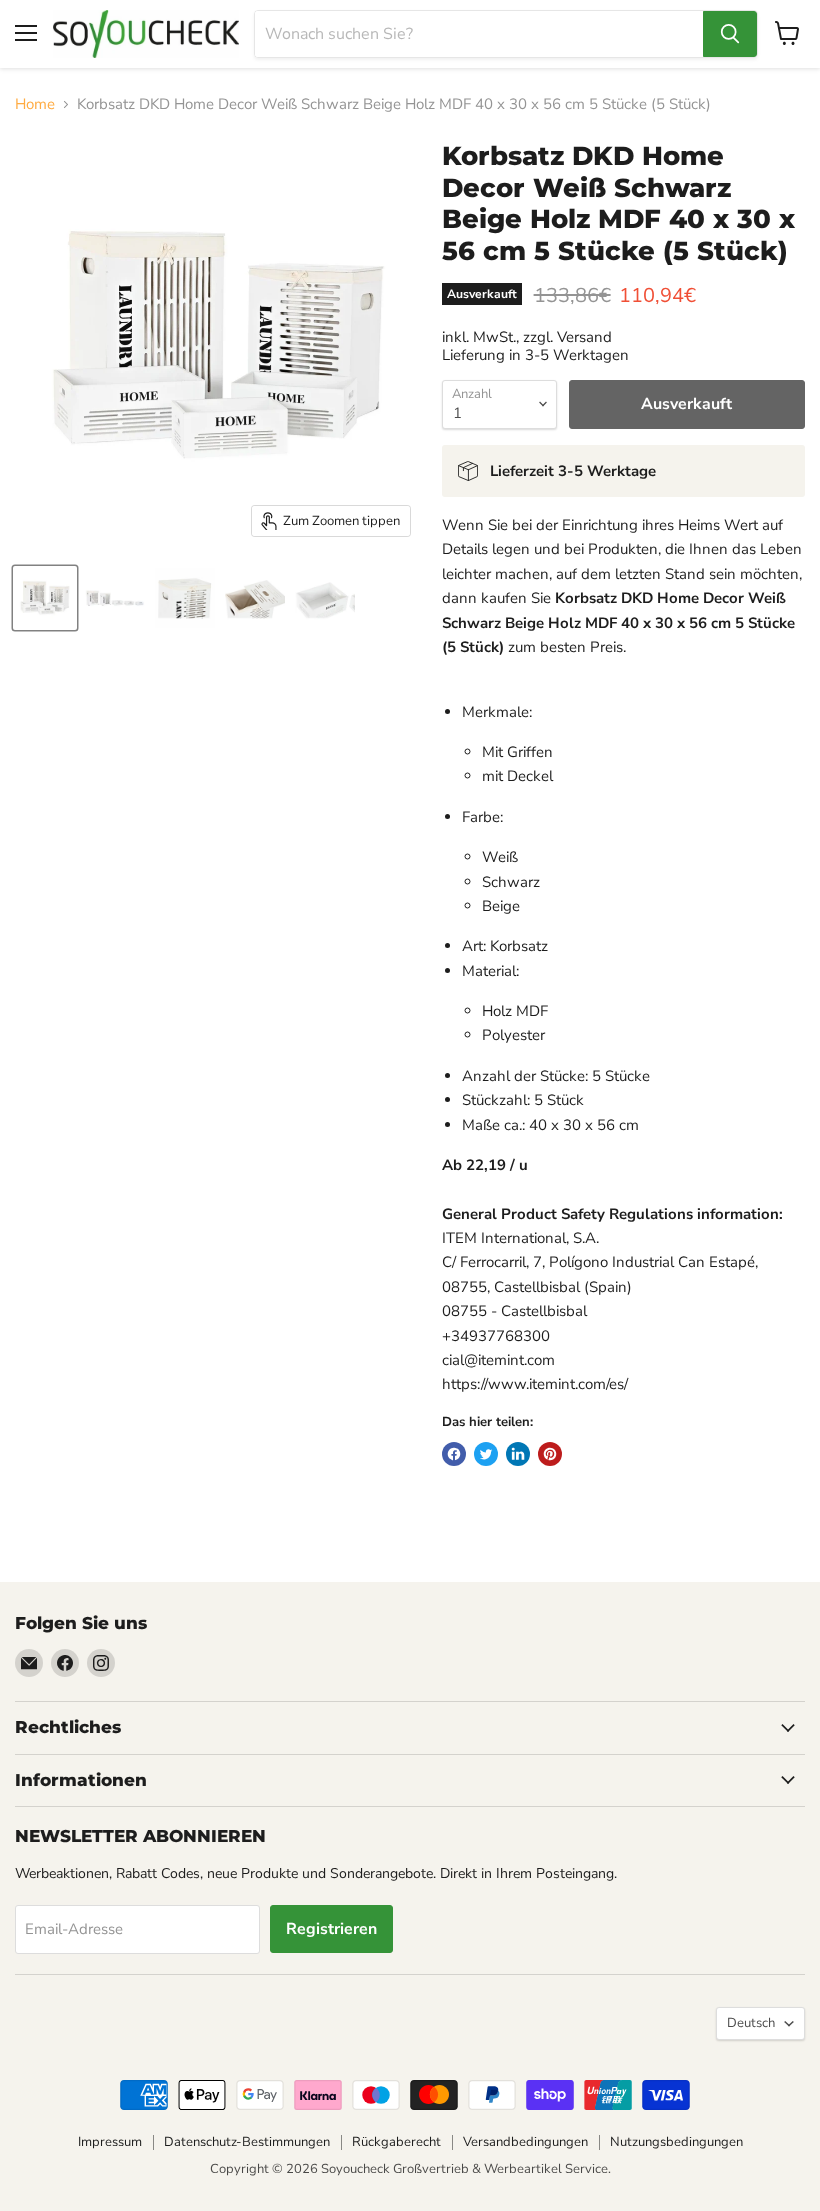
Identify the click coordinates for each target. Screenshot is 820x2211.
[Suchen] (730, 34)
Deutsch (751, 2023)
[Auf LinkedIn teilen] (518, 1454)
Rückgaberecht (396, 2142)
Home (35, 104)
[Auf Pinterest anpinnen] (550, 1454)
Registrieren (331, 1929)
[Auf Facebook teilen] (454, 1454)
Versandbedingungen (525, 2142)
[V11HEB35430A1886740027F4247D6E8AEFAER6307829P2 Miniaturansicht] (115, 598)
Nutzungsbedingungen (676, 2142)
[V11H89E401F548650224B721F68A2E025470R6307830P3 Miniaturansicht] (185, 598)
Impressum (110, 2142)
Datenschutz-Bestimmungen (247, 2142)
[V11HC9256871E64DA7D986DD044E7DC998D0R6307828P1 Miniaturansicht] (45, 598)
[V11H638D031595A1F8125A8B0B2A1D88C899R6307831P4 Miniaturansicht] (255, 598)
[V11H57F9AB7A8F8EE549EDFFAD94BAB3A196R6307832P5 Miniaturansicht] (325, 598)
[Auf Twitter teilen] (486, 1454)
